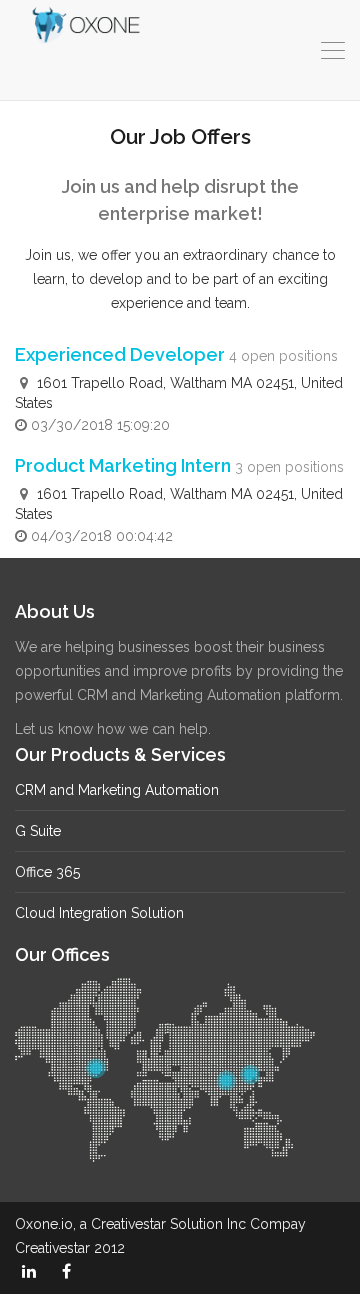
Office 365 (47, 872)
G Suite (38, 831)
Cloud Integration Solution (99, 913)
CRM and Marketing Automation (117, 790)
